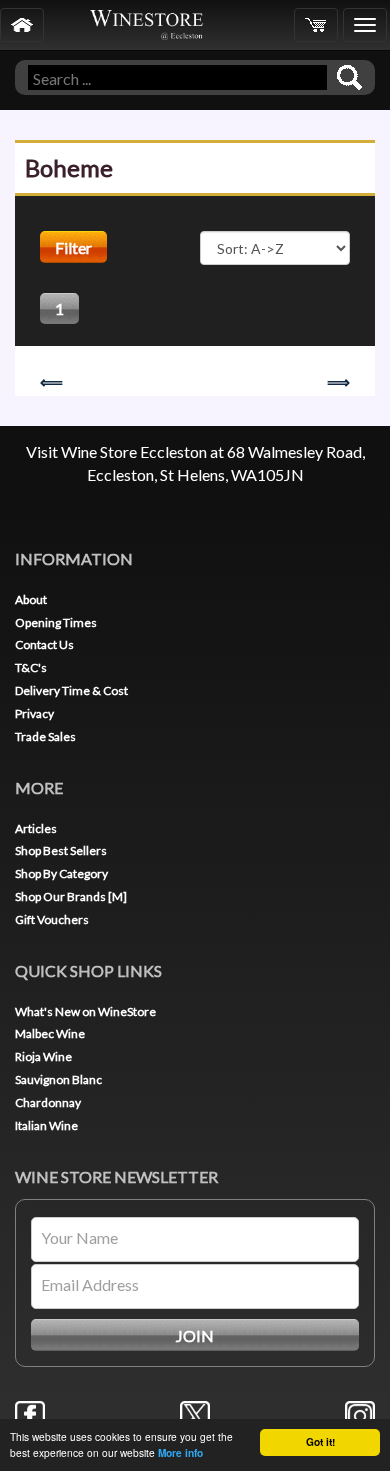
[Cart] (316, 25)
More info (180, 1453)
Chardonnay (48, 1102)
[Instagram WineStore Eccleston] (360, 1413)
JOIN (195, 1335)
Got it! (320, 1442)
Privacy (34, 713)
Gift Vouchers (52, 919)
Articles (36, 828)
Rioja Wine (43, 1056)
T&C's (31, 667)
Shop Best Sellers (61, 850)
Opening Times (56, 622)
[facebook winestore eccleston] (30, 1413)
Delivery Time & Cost (71, 690)
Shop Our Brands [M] (71, 896)
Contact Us (44, 644)
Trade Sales (45, 736)
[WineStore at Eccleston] (22, 25)
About (31, 599)
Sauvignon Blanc (58, 1079)
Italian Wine (46, 1125)
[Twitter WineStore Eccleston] (195, 1413)
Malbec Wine (50, 1033)
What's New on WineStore (85, 1011)
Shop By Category (61, 873)
